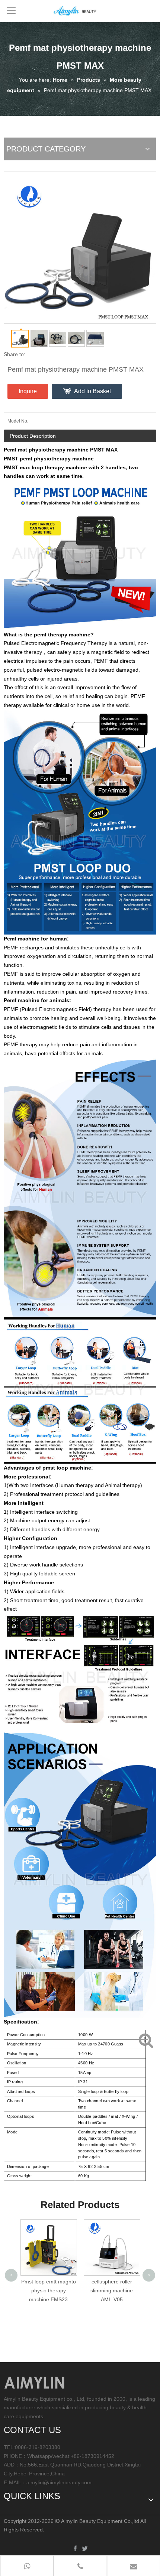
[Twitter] (85, 2549)
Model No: (18, 421)
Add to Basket (92, 391)
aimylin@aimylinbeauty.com (59, 2482)
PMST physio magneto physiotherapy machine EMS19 (112, 2290)
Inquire (28, 391)
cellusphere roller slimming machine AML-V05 (48, 2290)
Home (60, 80)
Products (89, 80)
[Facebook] (75, 2549)
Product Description (33, 436)
